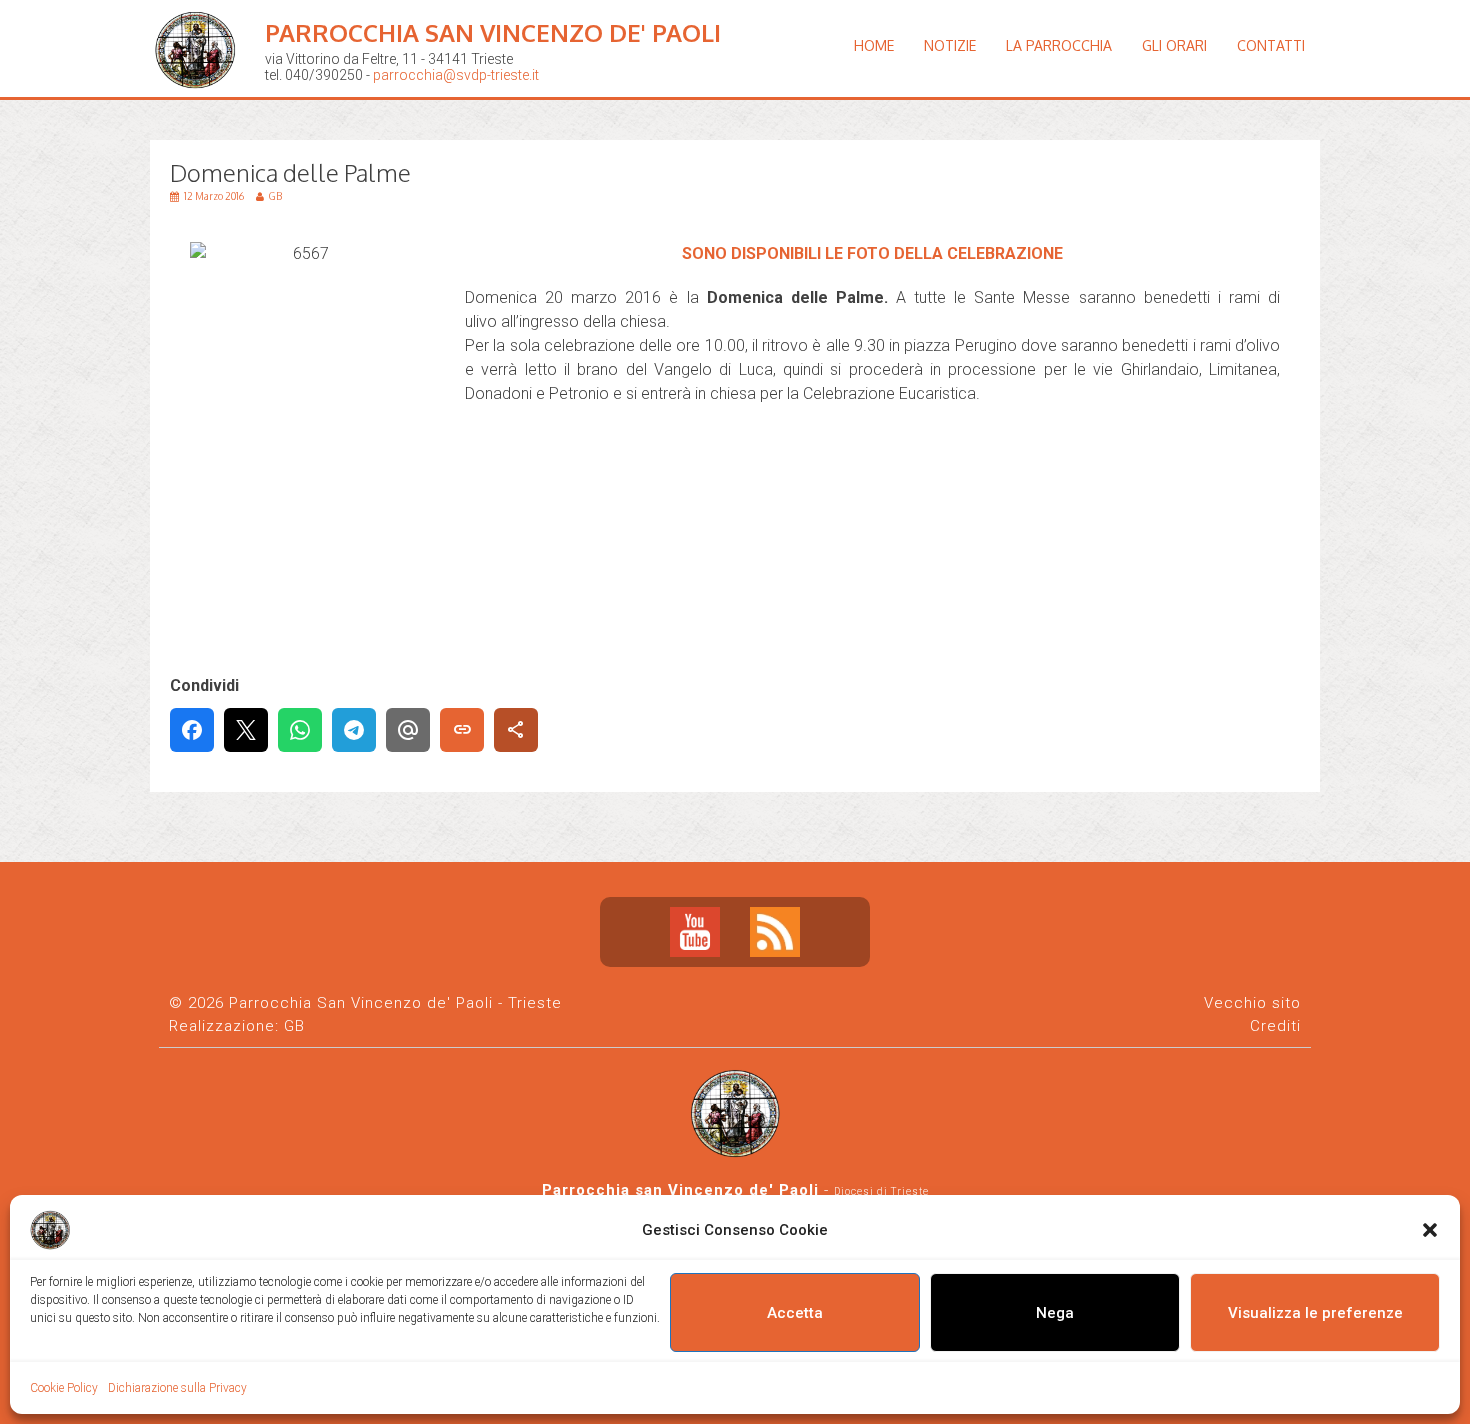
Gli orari (1174, 45)
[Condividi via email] (408, 730)
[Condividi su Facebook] (192, 730)
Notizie (950, 45)
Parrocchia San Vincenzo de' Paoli (493, 32)
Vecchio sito (1252, 1003)
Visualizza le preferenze (1315, 1313)
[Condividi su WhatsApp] (300, 730)
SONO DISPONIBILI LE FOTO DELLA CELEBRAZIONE (872, 253)
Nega (1055, 1313)
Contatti (1271, 45)
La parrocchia (1059, 45)
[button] (1430, 1230)
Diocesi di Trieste (881, 1191)
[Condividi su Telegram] (354, 730)
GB (294, 1026)
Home (874, 45)
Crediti (1275, 1026)
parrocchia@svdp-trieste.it (456, 75)
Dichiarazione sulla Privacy (177, 1388)
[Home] (200, 104)
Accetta (795, 1313)
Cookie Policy (64, 1388)
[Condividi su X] (246, 730)
